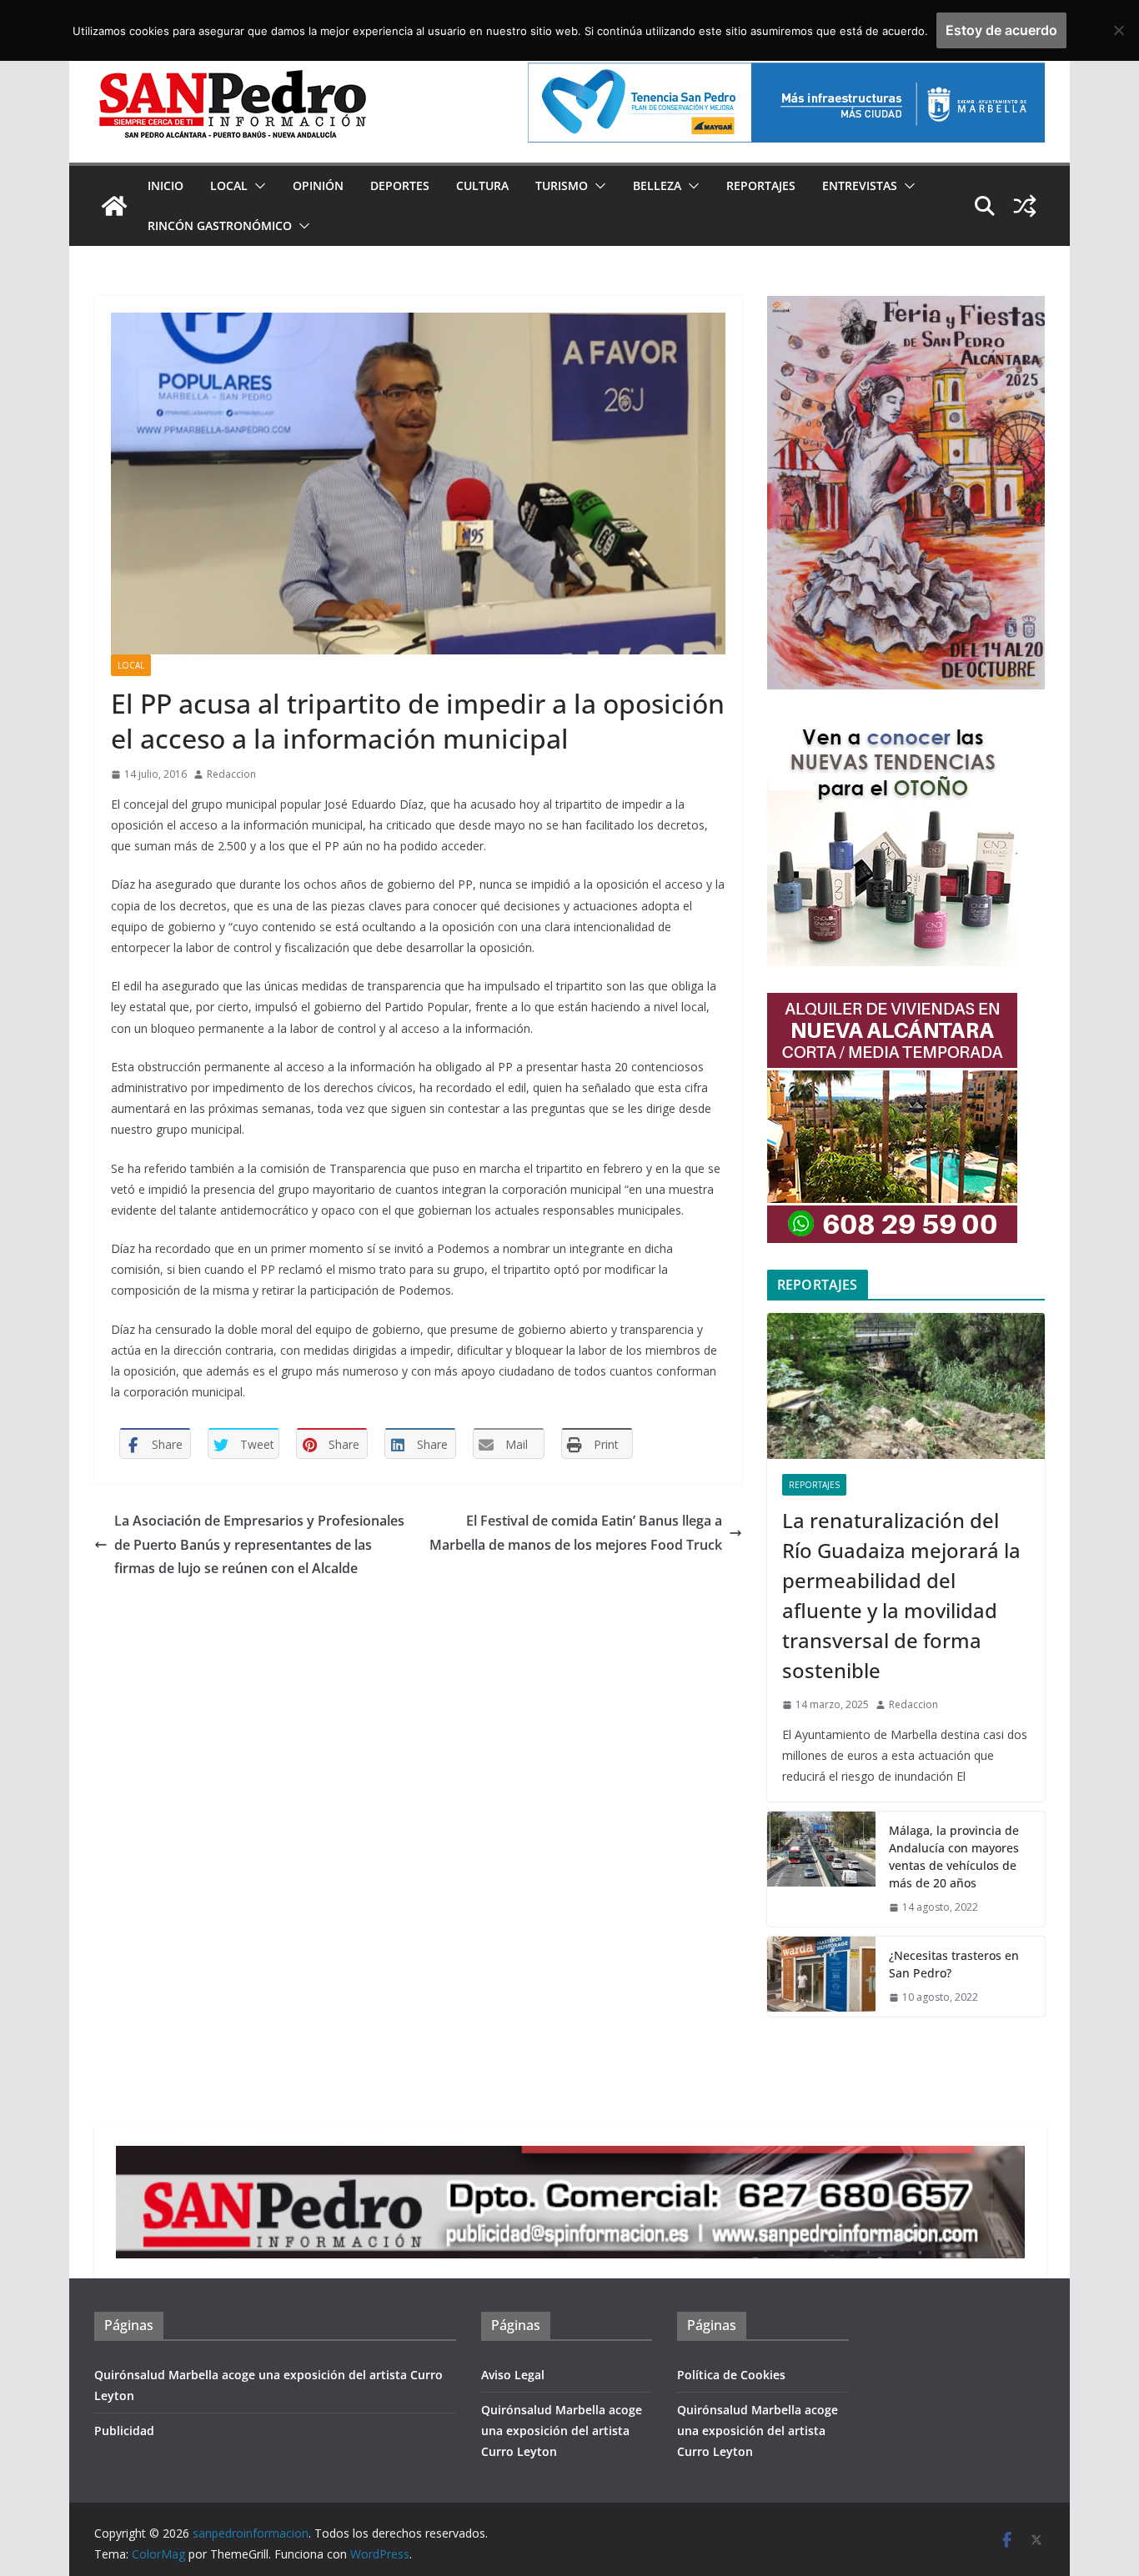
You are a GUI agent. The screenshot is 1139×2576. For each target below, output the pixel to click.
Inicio (166, 185)
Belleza (657, 185)
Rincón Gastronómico (220, 226)
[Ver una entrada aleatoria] (1025, 206)
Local (229, 185)
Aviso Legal (513, 2375)
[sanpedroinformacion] (114, 206)
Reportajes (761, 185)
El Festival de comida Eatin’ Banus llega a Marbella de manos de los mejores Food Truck (576, 1533)
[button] (257, 186)
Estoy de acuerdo (1001, 30)
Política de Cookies (731, 2375)
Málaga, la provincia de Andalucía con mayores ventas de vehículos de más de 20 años (954, 1857)
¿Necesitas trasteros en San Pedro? (954, 1964)
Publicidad (124, 2431)
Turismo (562, 185)
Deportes (400, 185)
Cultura (482, 185)
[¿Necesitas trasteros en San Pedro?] (821, 1977)
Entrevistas (860, 185)
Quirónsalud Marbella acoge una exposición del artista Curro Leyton (562, 2431)
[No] (1118, 30)
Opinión (318, 185)
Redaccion (231, 774)
